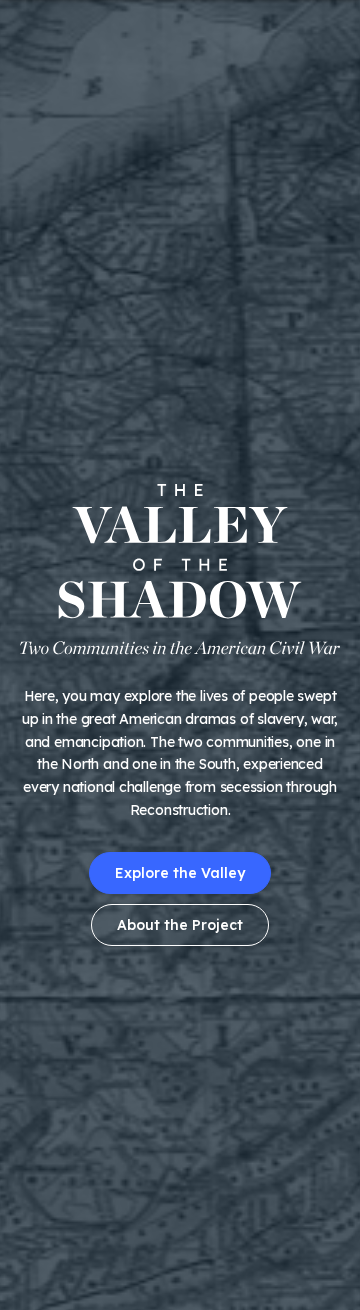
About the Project (180, 925)
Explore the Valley (180, 873)
